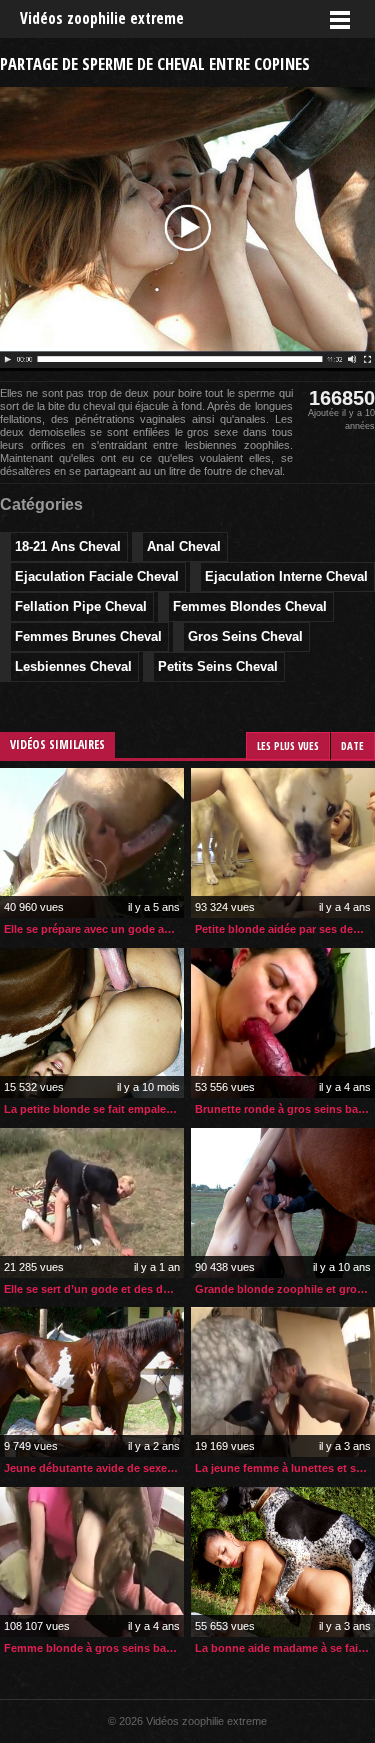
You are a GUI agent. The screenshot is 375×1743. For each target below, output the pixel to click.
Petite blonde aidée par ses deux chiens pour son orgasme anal (285, 929)
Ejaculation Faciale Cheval (97, 576)
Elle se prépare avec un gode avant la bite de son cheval (94, 929)
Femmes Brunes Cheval (88, 636)
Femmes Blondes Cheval (250, 606)
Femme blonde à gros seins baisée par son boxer (94, 1648)
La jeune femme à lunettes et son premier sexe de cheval (285, 1468)
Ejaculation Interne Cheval (286, 576)
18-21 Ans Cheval (68, 546)
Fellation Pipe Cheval (81, 606)
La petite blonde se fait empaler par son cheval (94, 1109)
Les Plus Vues (288, 745)
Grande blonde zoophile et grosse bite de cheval (285, 1289)
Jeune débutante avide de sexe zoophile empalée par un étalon (94, 1468)
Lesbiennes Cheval (73, 666)
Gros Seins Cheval (245, 636)
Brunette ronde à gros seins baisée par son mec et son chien (285, 1109)
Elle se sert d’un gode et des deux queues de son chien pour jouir (94, 1289)
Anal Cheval (184, 546)
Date (352, 745)
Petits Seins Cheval (218, 666)
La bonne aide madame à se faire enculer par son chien (285, 1648)
